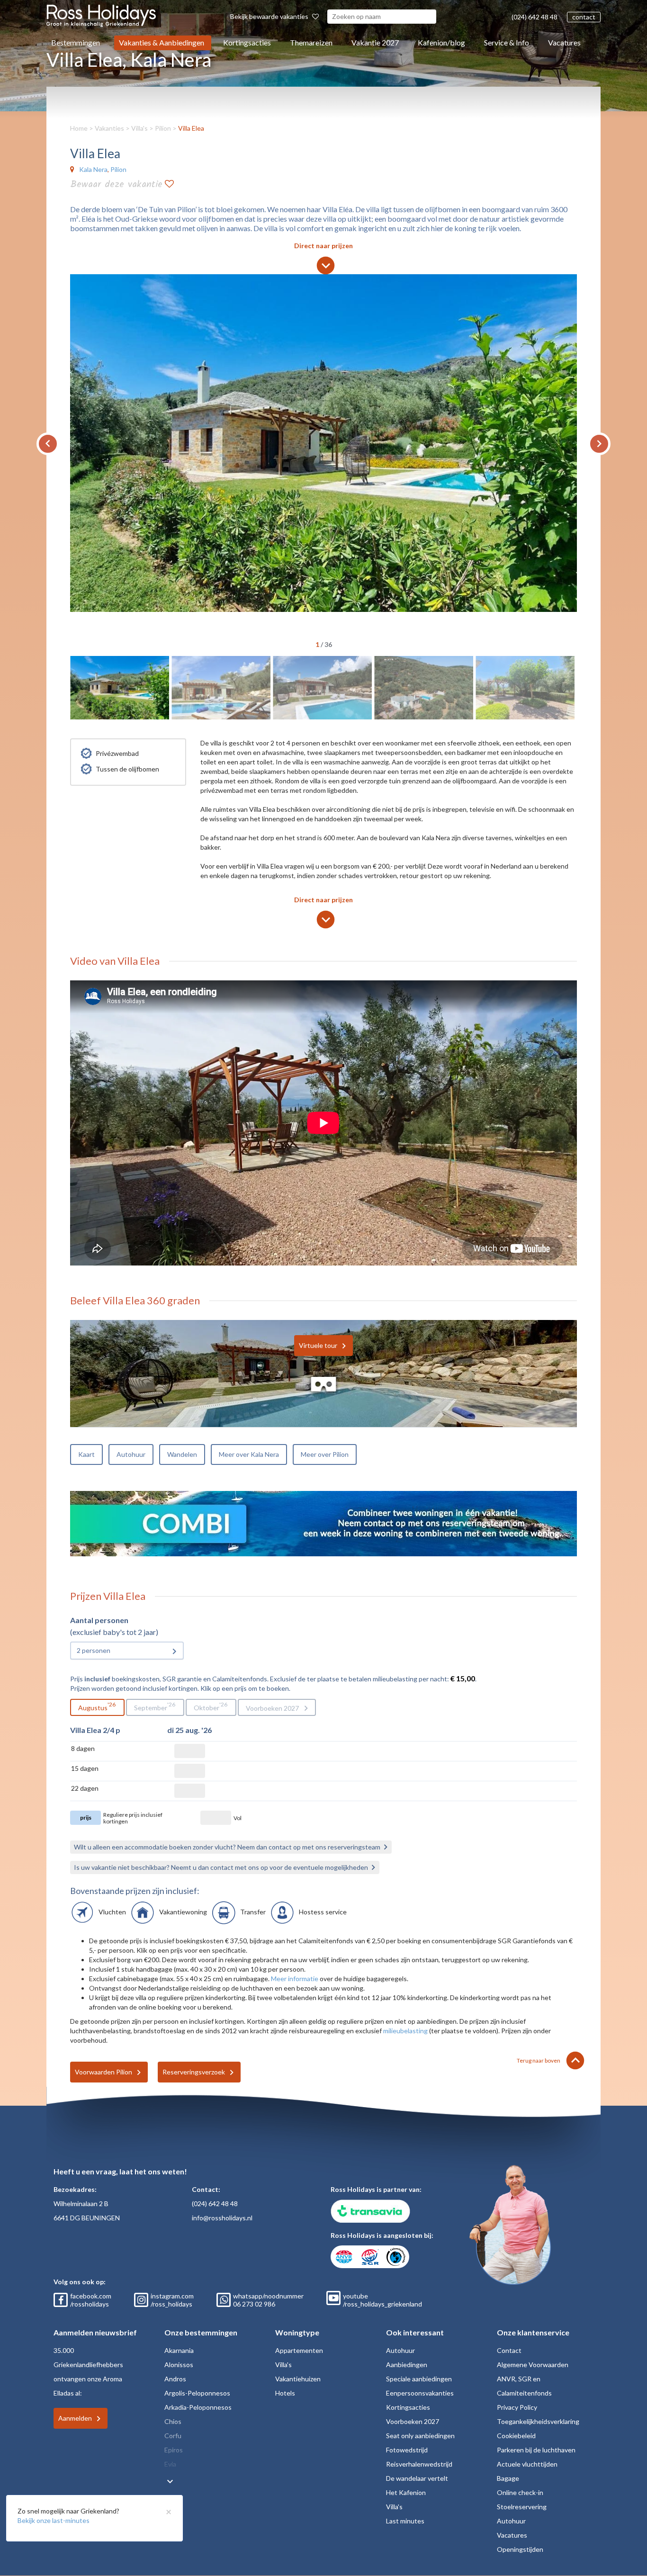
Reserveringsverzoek (194, 2072)
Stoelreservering (522, 2507)
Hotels (285, 2393)
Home (79, 128)
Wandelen (182, 1454)
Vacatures (564, 42)
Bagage (508, 2478)
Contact (509, 2350)
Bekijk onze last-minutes (54, 2520)
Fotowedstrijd (407, 2450)
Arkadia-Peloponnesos (198, 2407)
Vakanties (109, 128)
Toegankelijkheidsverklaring (538, 2421)
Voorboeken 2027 (272, 1708)
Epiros (174, 2450)
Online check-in (520, 2492)
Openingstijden (520, 2549)
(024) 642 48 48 (535, 17)
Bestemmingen (76, 42)
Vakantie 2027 (375, 42)
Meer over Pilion (325, 1454)
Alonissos (179, 2365)
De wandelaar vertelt (417, 2478)
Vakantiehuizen (298, 2379)
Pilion (163, 128)
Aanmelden (75, 2418)
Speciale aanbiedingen (419, 2379)
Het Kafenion (406, 2492)
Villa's (139, 128)
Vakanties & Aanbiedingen (162, 42)
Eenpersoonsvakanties (420, 2393)
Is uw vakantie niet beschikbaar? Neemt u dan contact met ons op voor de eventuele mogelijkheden (221, 1867)
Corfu (173, 2436)
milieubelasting (405, 2031)
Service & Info (507, 42)
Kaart (86, 1454)
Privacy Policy (517, 2407)
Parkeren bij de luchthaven (536, 2450)
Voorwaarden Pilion (103, 2072)
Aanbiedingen (407, 2365)
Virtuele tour (318, 1345)
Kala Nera (93, 169)
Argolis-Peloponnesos (197, 2393)
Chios (173, 2421)
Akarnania (179, 2350)
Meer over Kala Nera (249, 1454)
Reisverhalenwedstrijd (419, 2464)
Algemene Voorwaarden (533, 2365)
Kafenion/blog (441, 42)
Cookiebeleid (516, 2436)
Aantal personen (99, 1620)
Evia (170, 2464)
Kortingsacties (247, 42)
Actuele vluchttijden (527, 2464)
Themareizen (311, 42)
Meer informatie (295, 1979)
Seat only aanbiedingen (420, 2436)
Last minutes (405, 2521)
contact (584, 17)
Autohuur (131, 1454)
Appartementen (299, 2350)
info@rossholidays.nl (222, 2218)
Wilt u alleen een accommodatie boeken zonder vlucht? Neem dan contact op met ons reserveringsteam (227, 1847)
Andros (175, 2379)
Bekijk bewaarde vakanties (270, 16)
